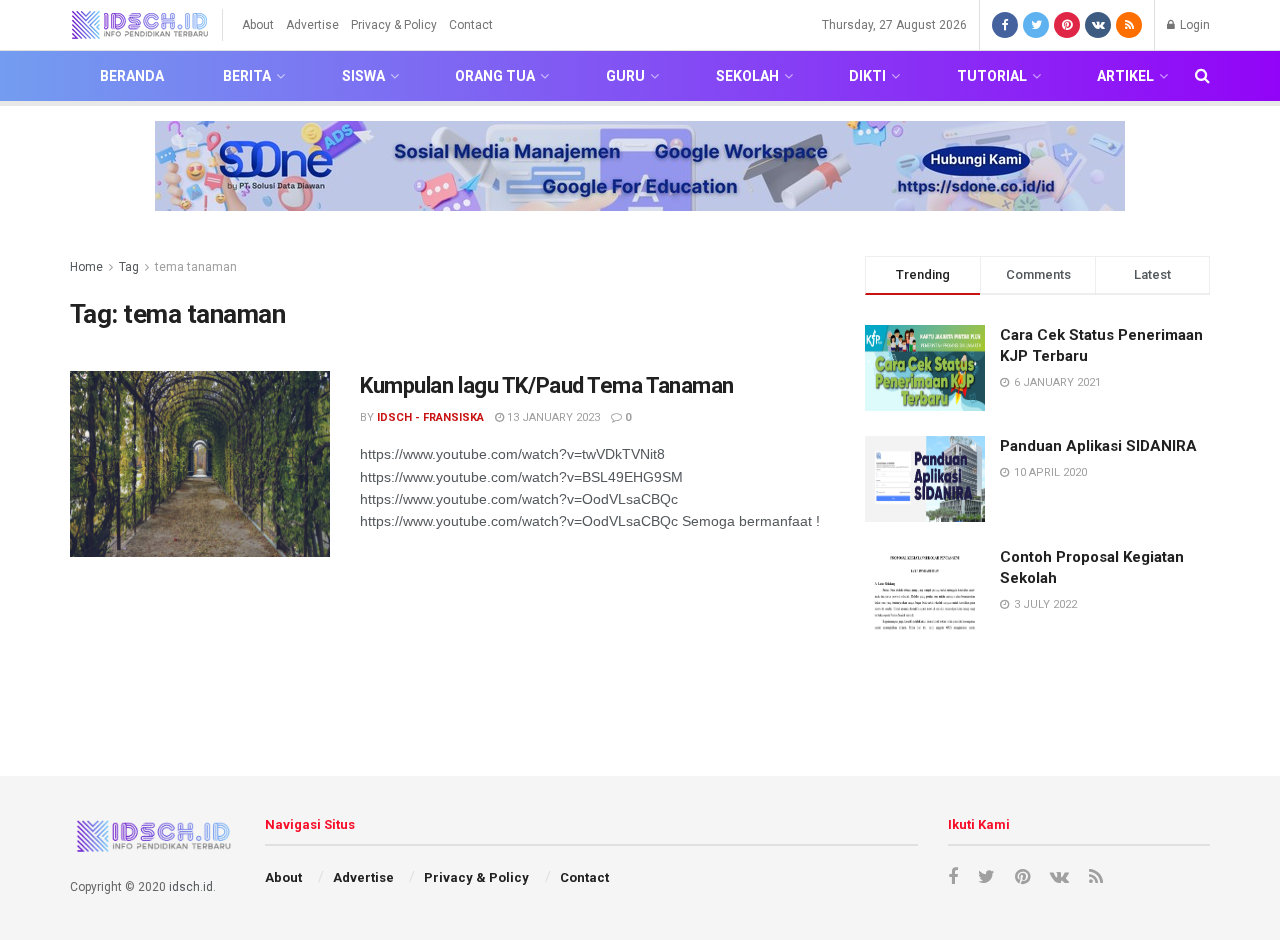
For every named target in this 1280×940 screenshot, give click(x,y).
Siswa (363, 76)
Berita (247, 76)
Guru (625, 76)
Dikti (867, 76)
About (258, 25)
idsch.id (191, 887)
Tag (129, 267)
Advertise (312, 25)
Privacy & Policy (394, 25)
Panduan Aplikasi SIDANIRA (1098, 446)
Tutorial (992, 76)
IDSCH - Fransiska (430, 417)
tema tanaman (196, 267)
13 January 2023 (552, 417)
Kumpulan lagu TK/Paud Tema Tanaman (547, 385)
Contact (471, 25)
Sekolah (747, 76)
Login (1193, 25)
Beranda (132, 76)
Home (86, 267)
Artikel (1125, 76)
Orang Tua (495, 76)
